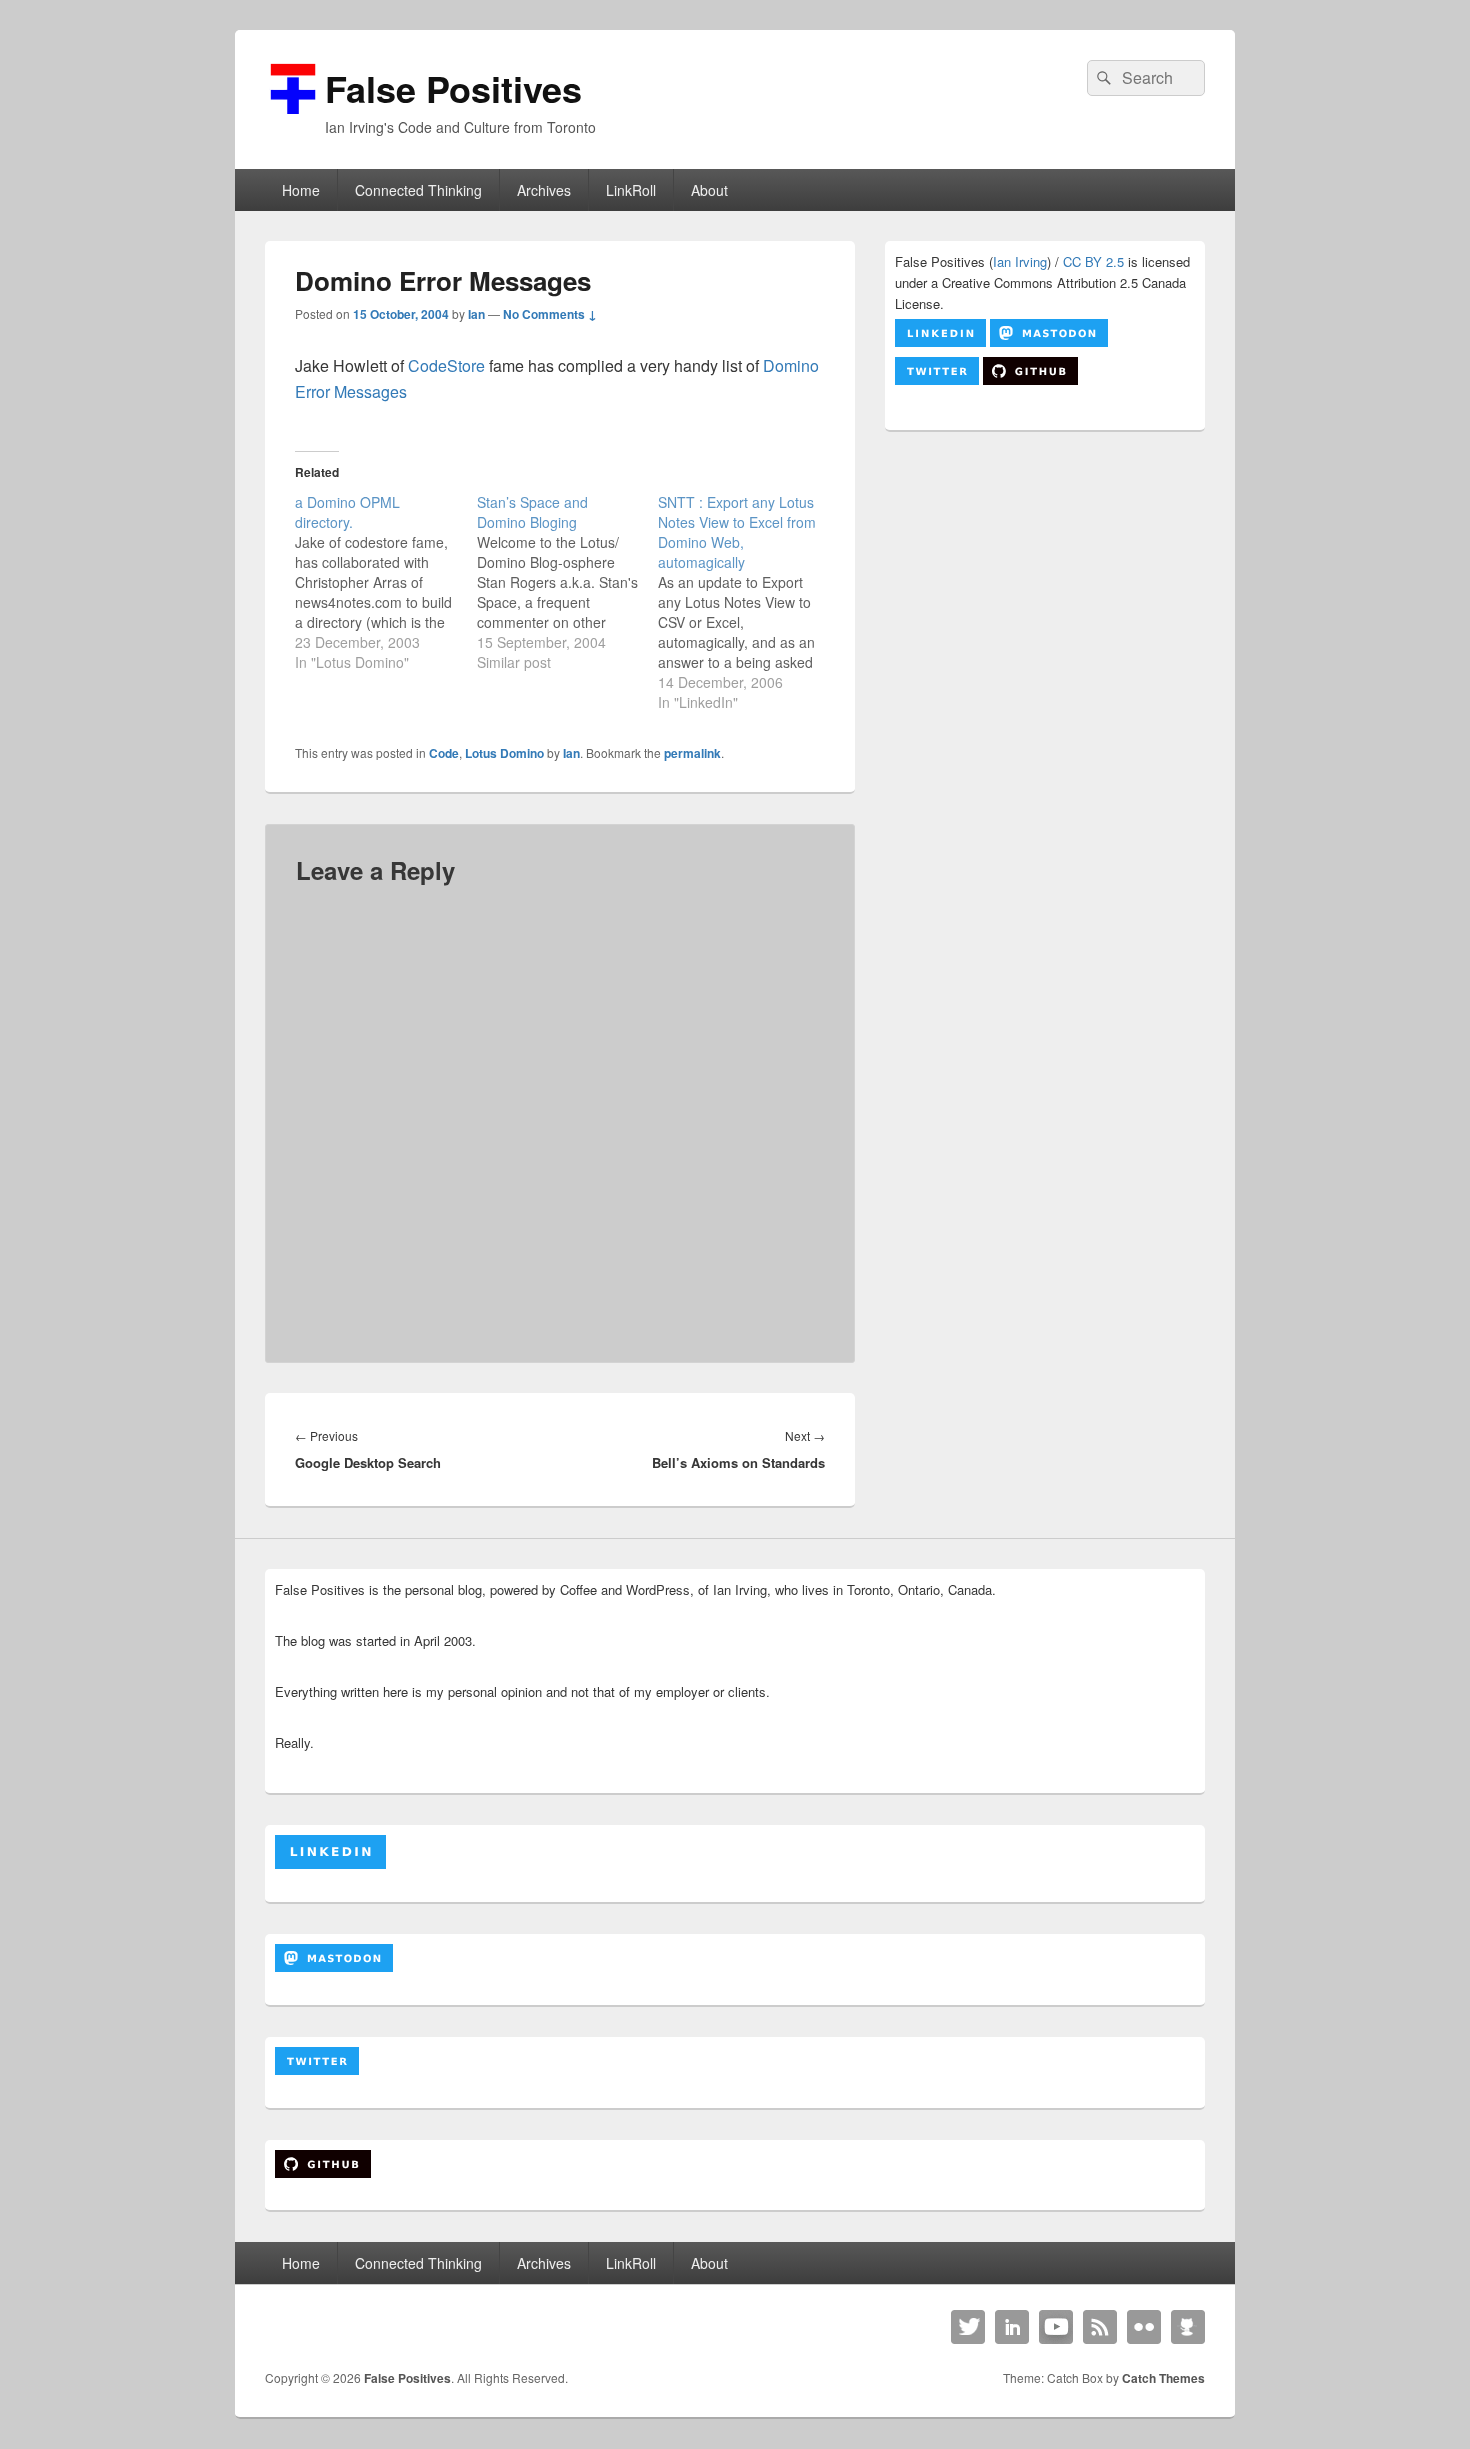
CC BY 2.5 (1093, 261)
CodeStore (446, 365)
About (709, 190)
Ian (476, 314)
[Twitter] (968, 2327)
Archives (544, 190)
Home (301, 190)
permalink (692, 753)
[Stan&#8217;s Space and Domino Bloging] (568, 582)
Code (444, 753)
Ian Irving (1020, 261)
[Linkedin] (1012, 2327)
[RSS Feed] (1100, 2327)
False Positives (453, 88)
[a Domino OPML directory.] (386, 582)
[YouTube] (1056, 2327)
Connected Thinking (418, 190)
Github (1188, 2327)
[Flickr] (1144, 2327)
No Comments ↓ (550, 314)
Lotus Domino (504, 753)
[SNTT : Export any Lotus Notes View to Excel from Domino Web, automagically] (749, 602)
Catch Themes (1163, 2378)
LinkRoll (631, 190)
